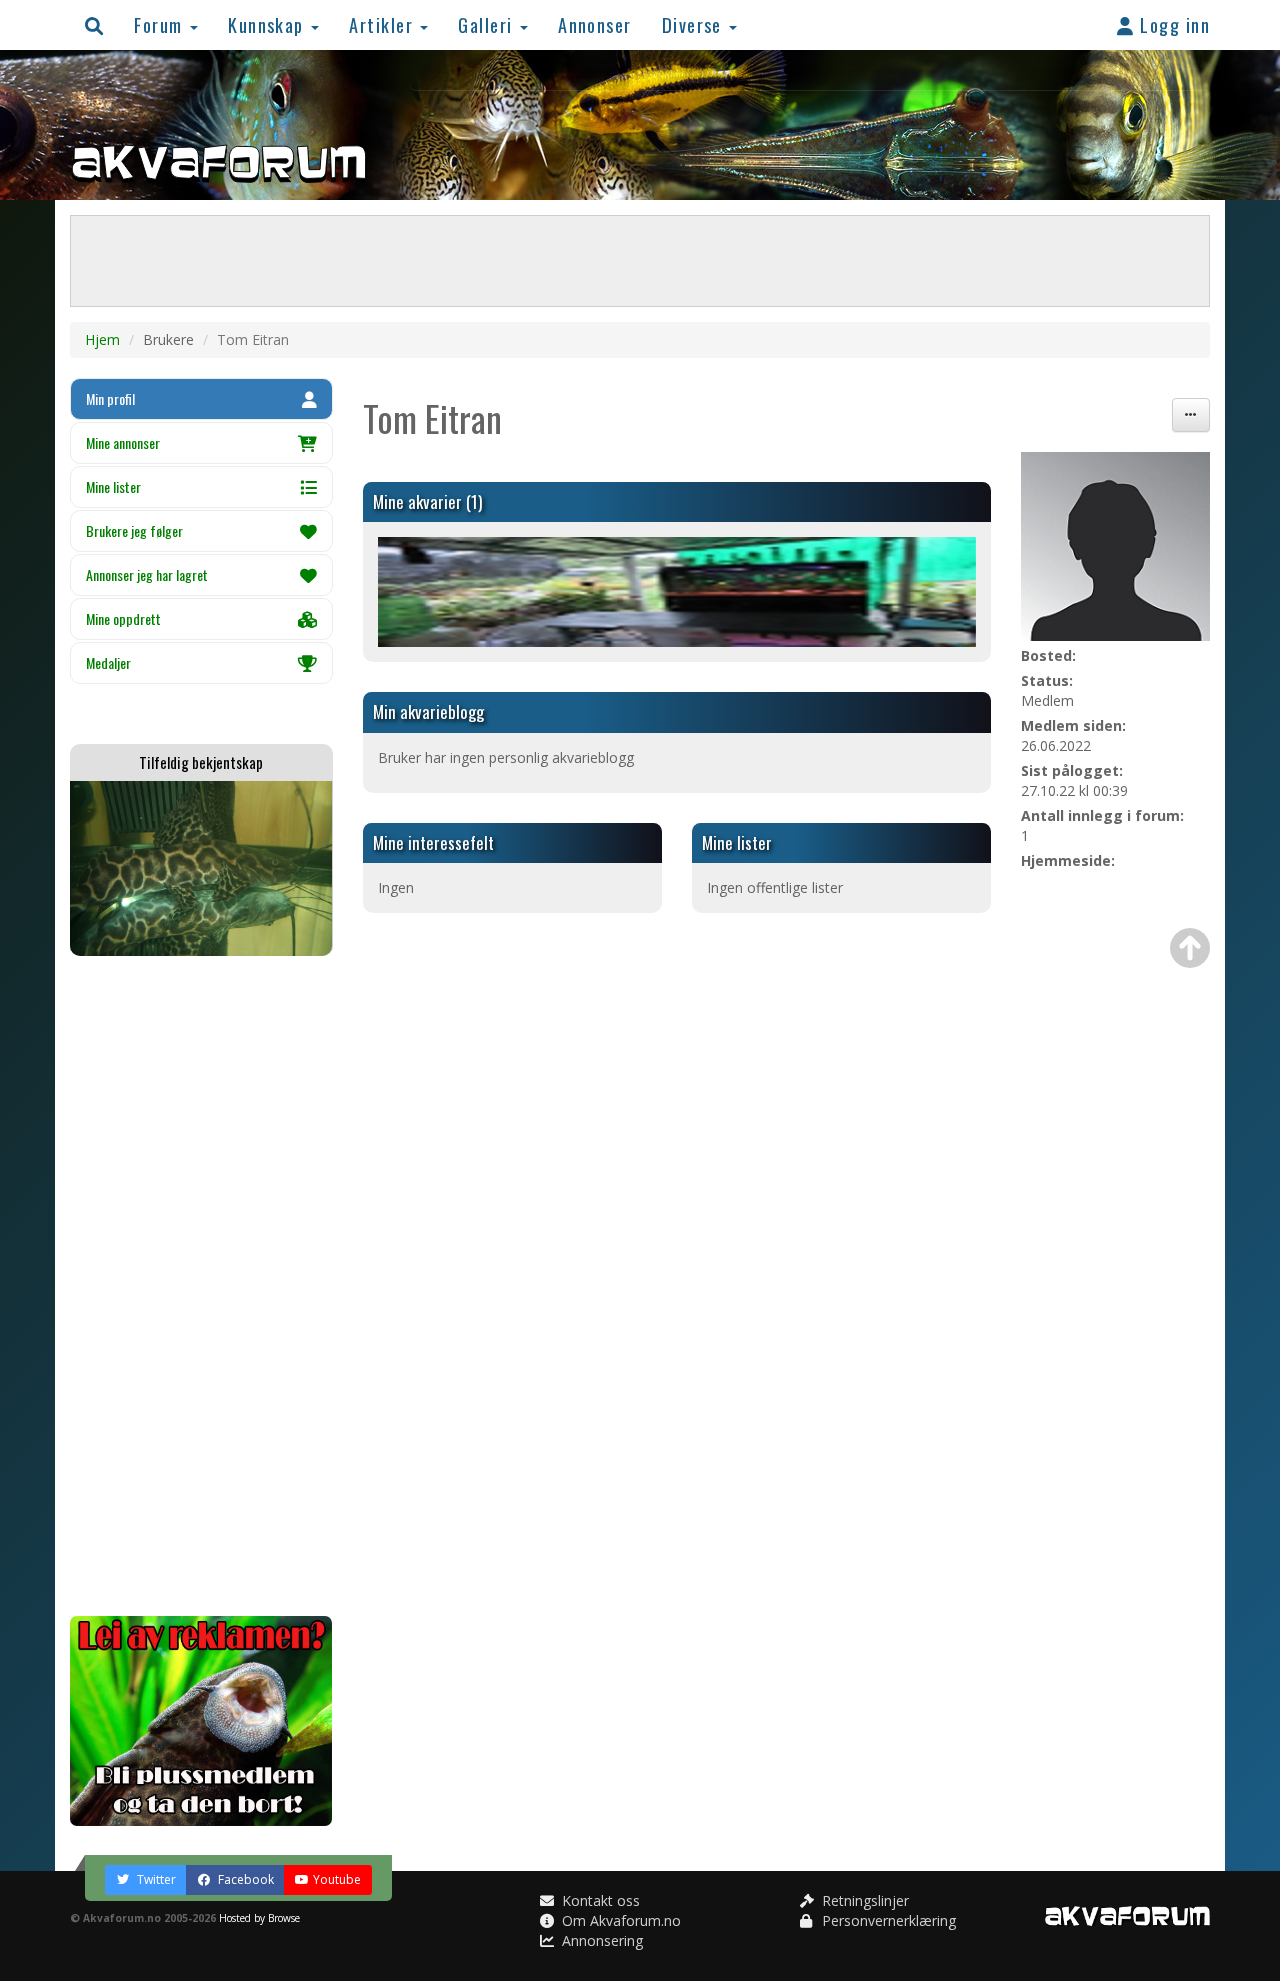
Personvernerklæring (887, 1920)
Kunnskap (268, 24)
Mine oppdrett (123, 618)
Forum (161, 24)
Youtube (337, 1879)
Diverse (695, 24)
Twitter (155, 1879)
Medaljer (108, 662)
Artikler (383, 24)
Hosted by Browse (259, 1918)
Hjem (102, 339)
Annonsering (600, 1940)
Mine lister (113, 486)
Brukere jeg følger (134, 530)
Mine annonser (123, 442)
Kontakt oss (599, 1900)
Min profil (110, 398)
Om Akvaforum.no (619, 1920)
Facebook (244, 1879)
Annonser (595, 24)
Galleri (488, 24)
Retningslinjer (863, 1900)
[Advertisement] (201, 1286)
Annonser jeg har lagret (147, 574)
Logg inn (1172, 24)
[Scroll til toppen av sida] (1190, 948)
